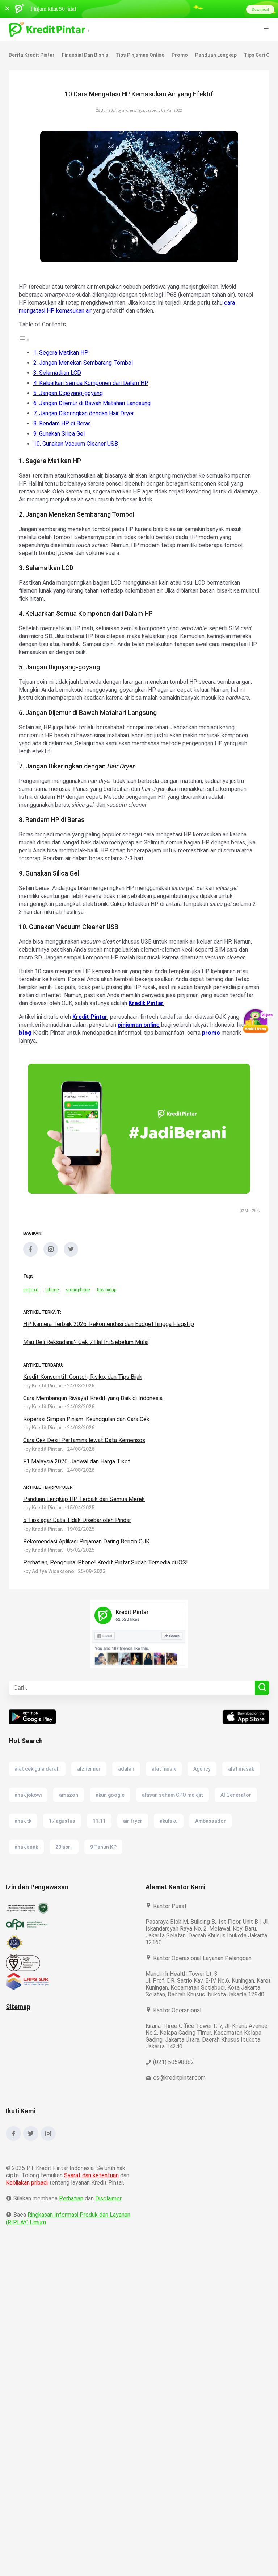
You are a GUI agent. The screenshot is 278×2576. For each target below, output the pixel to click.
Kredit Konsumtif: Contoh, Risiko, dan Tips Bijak (84, 1393)
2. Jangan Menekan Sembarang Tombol (85, 363)
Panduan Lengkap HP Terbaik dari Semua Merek (85, 1515)
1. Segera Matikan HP (61, 353)
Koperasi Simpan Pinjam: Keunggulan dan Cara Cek (89, 1435)
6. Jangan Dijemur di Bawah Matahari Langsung (95, 403)
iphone (52, 1306)
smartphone (78, 1306)
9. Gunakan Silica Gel (61, 434)
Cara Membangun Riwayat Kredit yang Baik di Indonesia (95, 1414)
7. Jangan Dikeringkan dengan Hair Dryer (86, 413)
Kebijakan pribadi (28, 2205)
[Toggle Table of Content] (24, 340)
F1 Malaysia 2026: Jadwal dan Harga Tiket (78, 1477)
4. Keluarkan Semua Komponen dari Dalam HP (93, 383)
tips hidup (107, 1306)
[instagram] (51, 1270)
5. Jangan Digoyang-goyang (69, 393)
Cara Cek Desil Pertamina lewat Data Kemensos (84, 1456)
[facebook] (30, 1270)
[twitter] (71, 1270)
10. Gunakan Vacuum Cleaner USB (77, 444)
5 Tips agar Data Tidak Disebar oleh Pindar (78, 1536)
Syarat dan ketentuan (92, 2198)
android (31, 1306)
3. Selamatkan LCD (58, 373)
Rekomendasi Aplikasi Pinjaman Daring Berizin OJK (89, 1557)
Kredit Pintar (191, 1019)
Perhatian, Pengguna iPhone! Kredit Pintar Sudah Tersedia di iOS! (106, 1578)
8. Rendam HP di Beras (63, 423)
